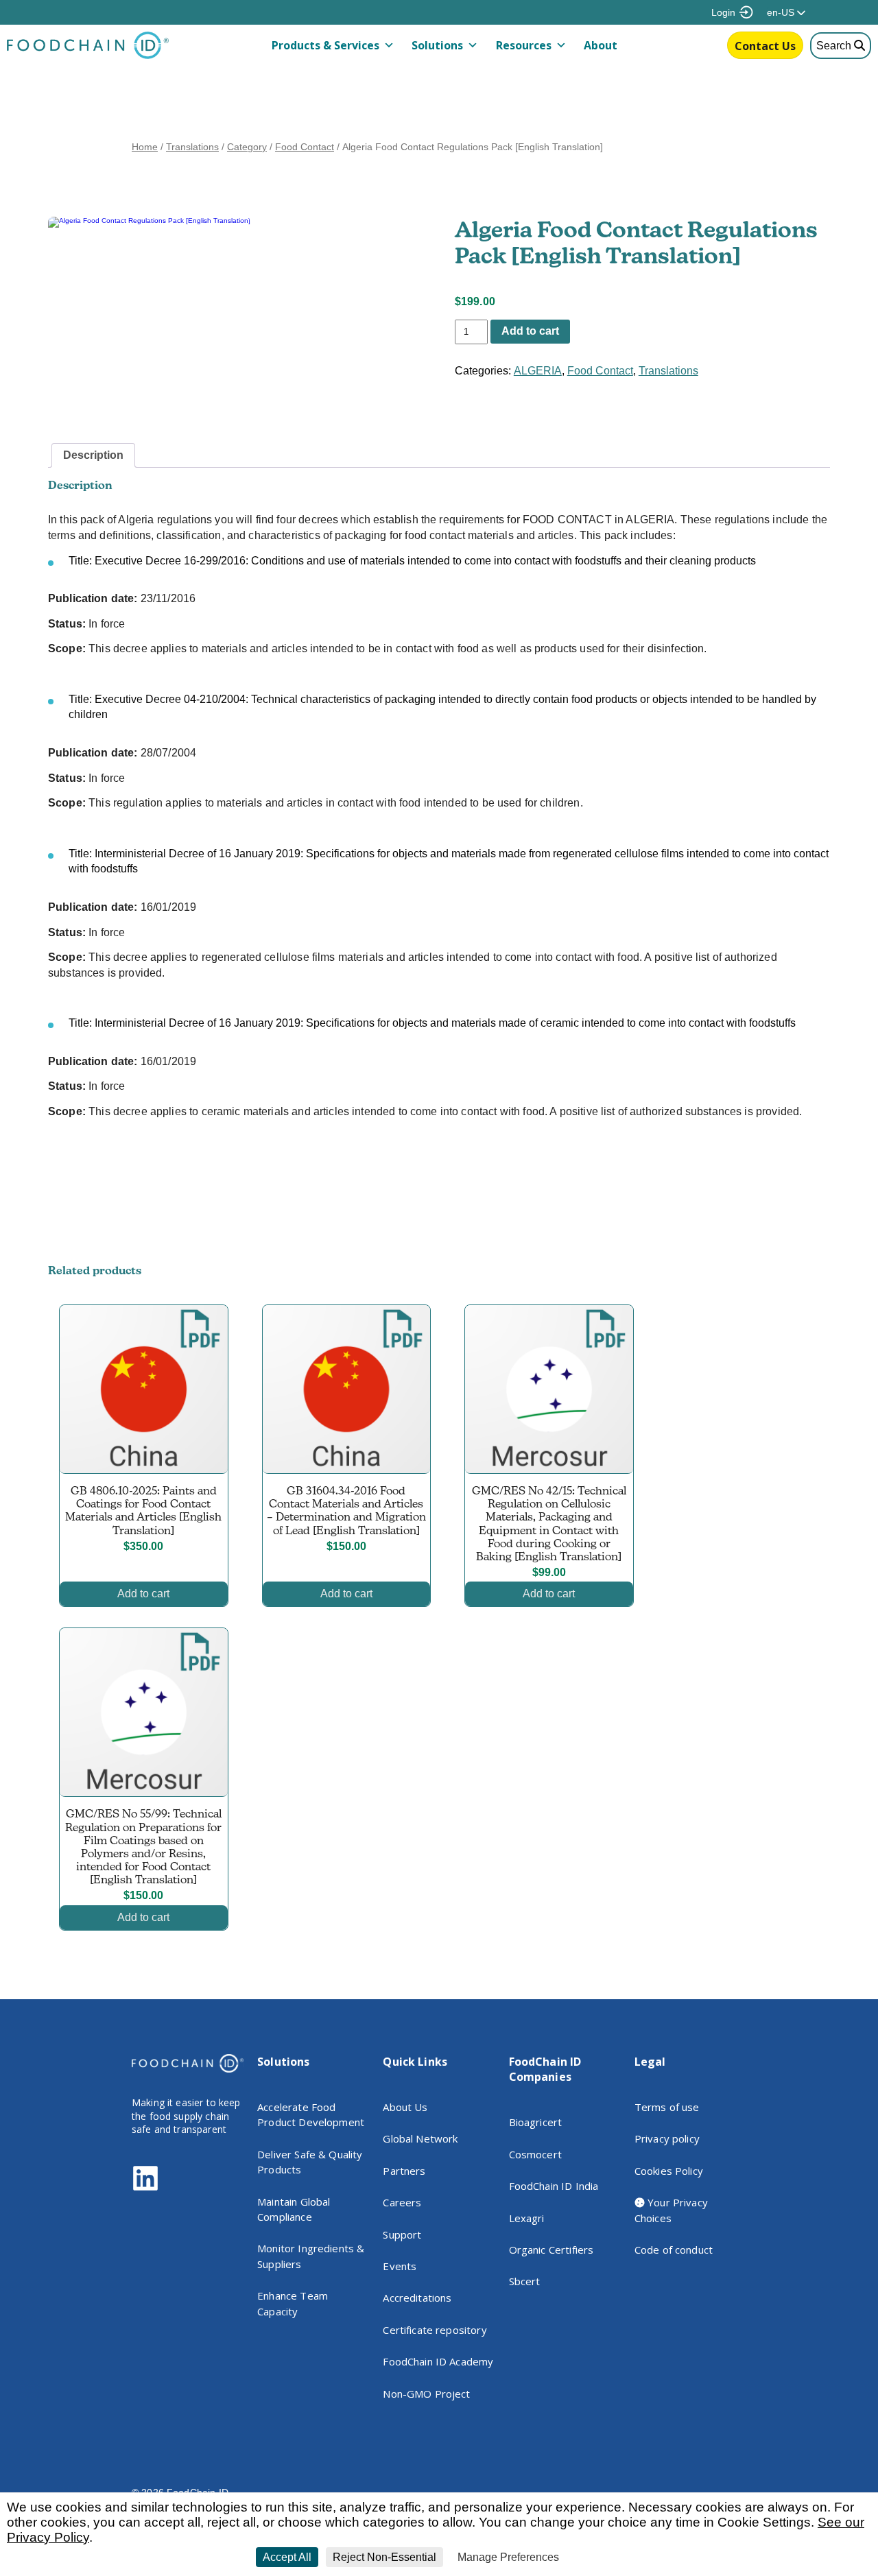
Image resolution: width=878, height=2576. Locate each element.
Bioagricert (536, 2122)
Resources (524, 45)
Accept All (287, 2557)
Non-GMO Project (426, 2394)
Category (247, 147)
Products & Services (325, 45)
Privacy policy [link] (598, 2557)
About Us (405, 2107)
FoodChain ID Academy (438, 2361)
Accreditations (417, 2298)
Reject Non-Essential (384, 2557)
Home (145, 147)
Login (723, 12)
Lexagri (527, 2218)
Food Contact (305, 147)
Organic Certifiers (551, 2250)
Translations (192, 147)
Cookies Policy (669, 2171)
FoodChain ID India (554, 2186)
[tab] (93, 455)
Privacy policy (667, 2138)
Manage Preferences (508, 2557)
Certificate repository (435, 2330)
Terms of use (667, 2107)
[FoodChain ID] (88, 56)
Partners (404, 2171)
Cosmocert (535, 2154)
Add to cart (530, 331)
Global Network (420, 2138)
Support (402, 2234)
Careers (402, 2202)
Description (93, 455)
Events (400, 2266)
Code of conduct (674, 2250)
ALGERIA (538, 371)
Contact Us (765, 46)
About (601, 45)
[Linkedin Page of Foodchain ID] (145, 2188)
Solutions (437, 45)
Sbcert (525, 2281)
